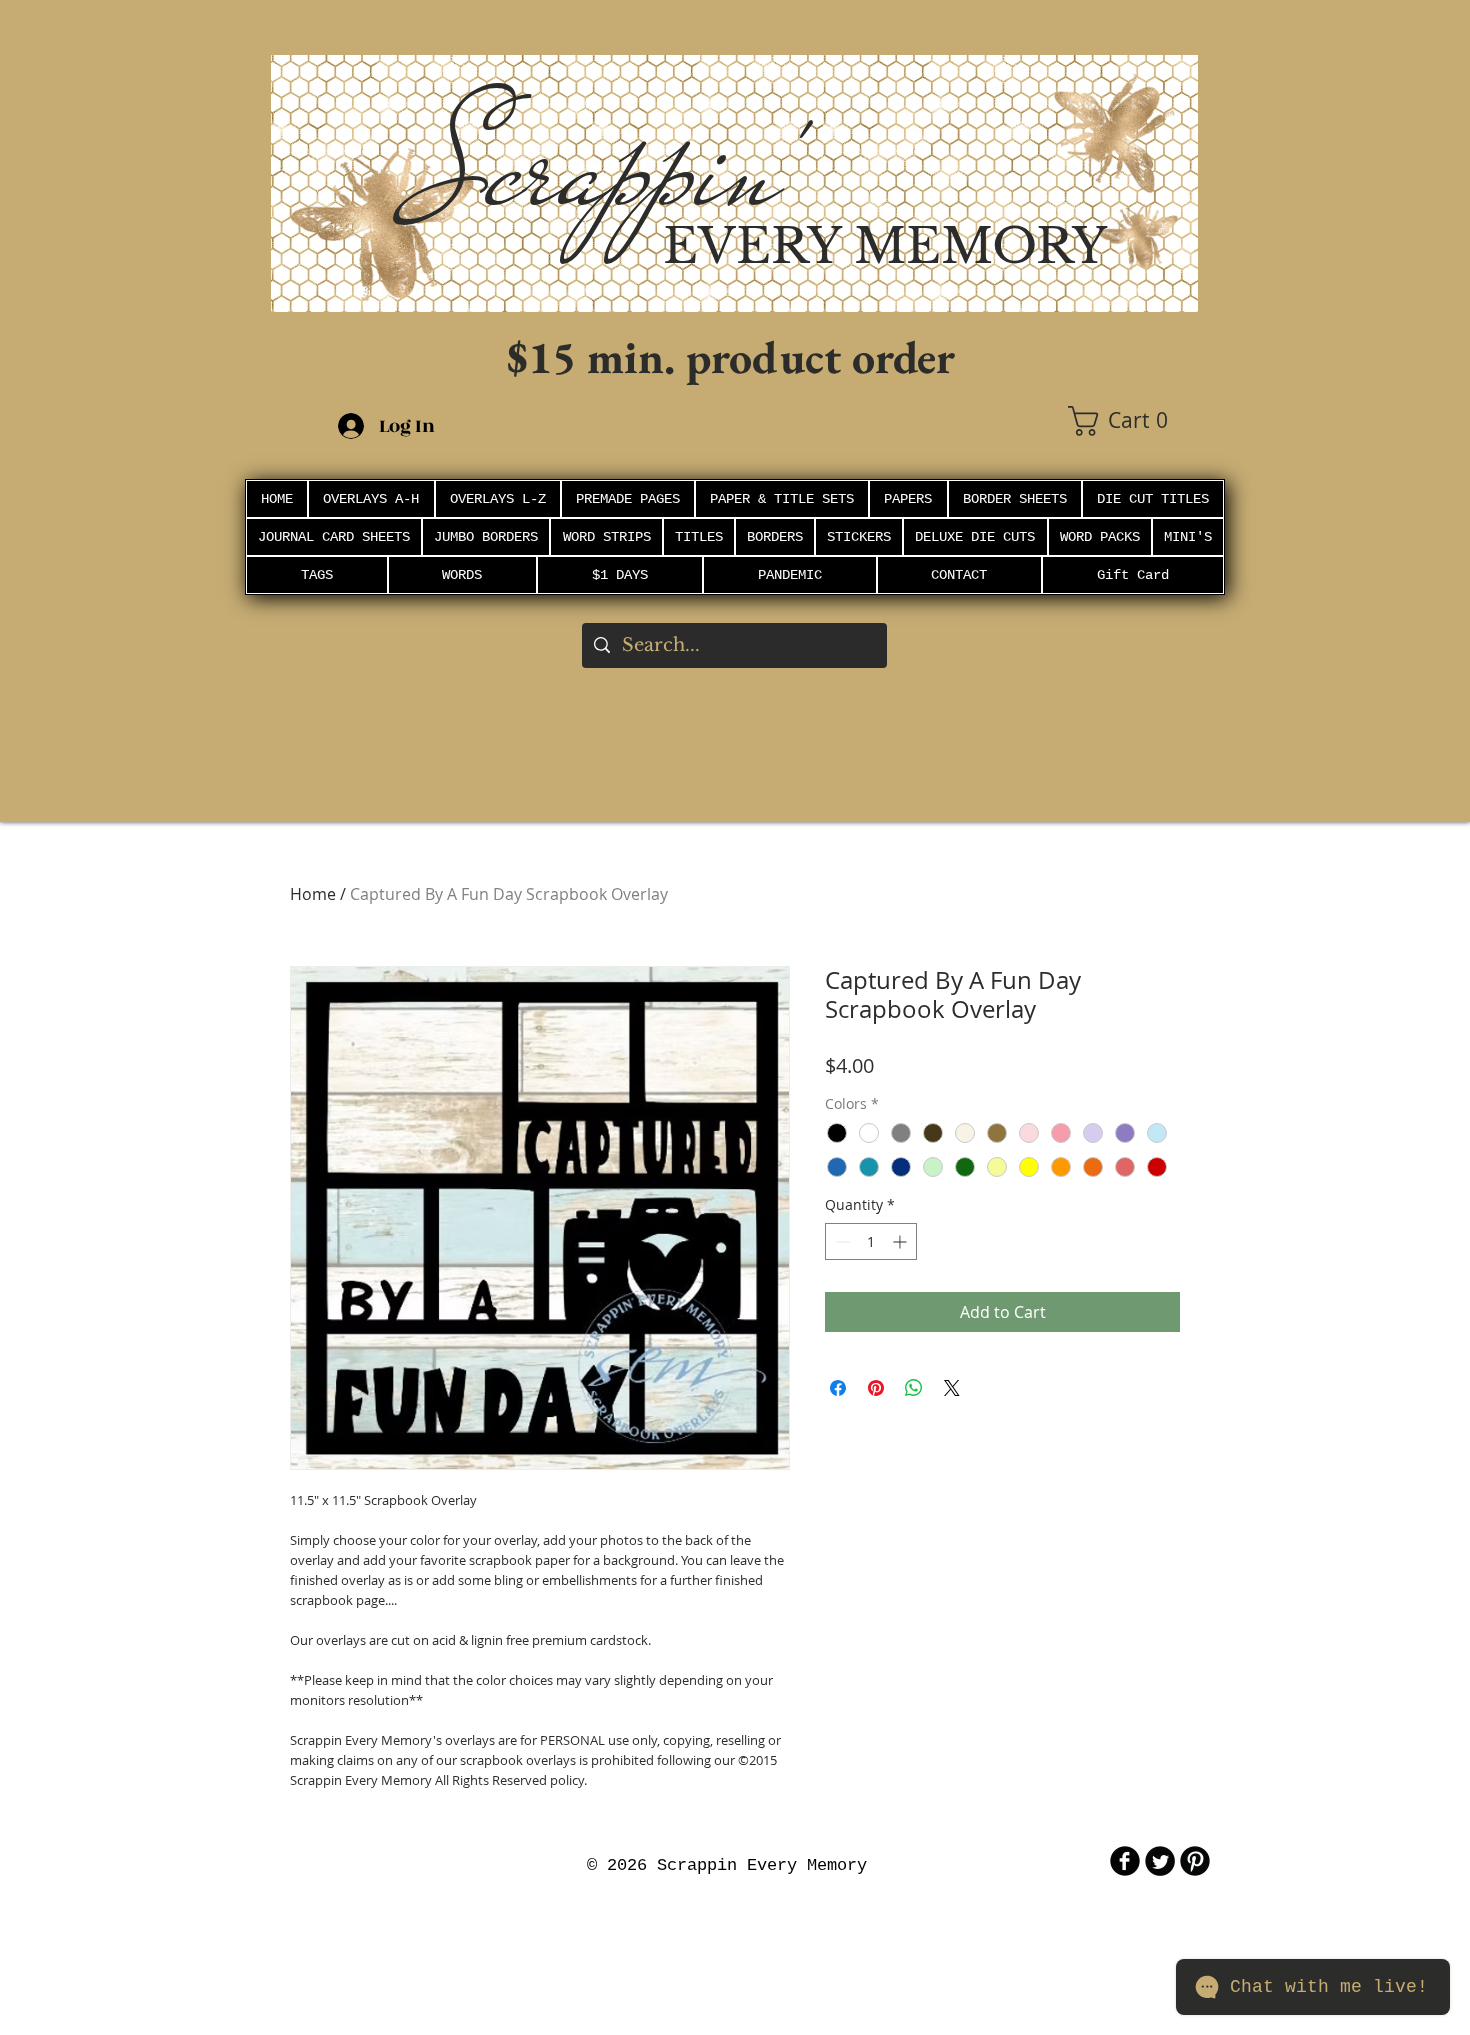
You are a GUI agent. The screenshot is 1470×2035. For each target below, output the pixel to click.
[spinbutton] (871, 1241)
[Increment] (901, 1241)
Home (313, 894)
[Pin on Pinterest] (876, 1388)
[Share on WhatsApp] (914, 1388)
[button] (1133, 421)
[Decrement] (840, 1241)
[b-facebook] (1125, 1861)
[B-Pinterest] (1195, 1861)
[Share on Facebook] (838, 1388)
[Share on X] (952, 1388)
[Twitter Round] (1160, 1861)
